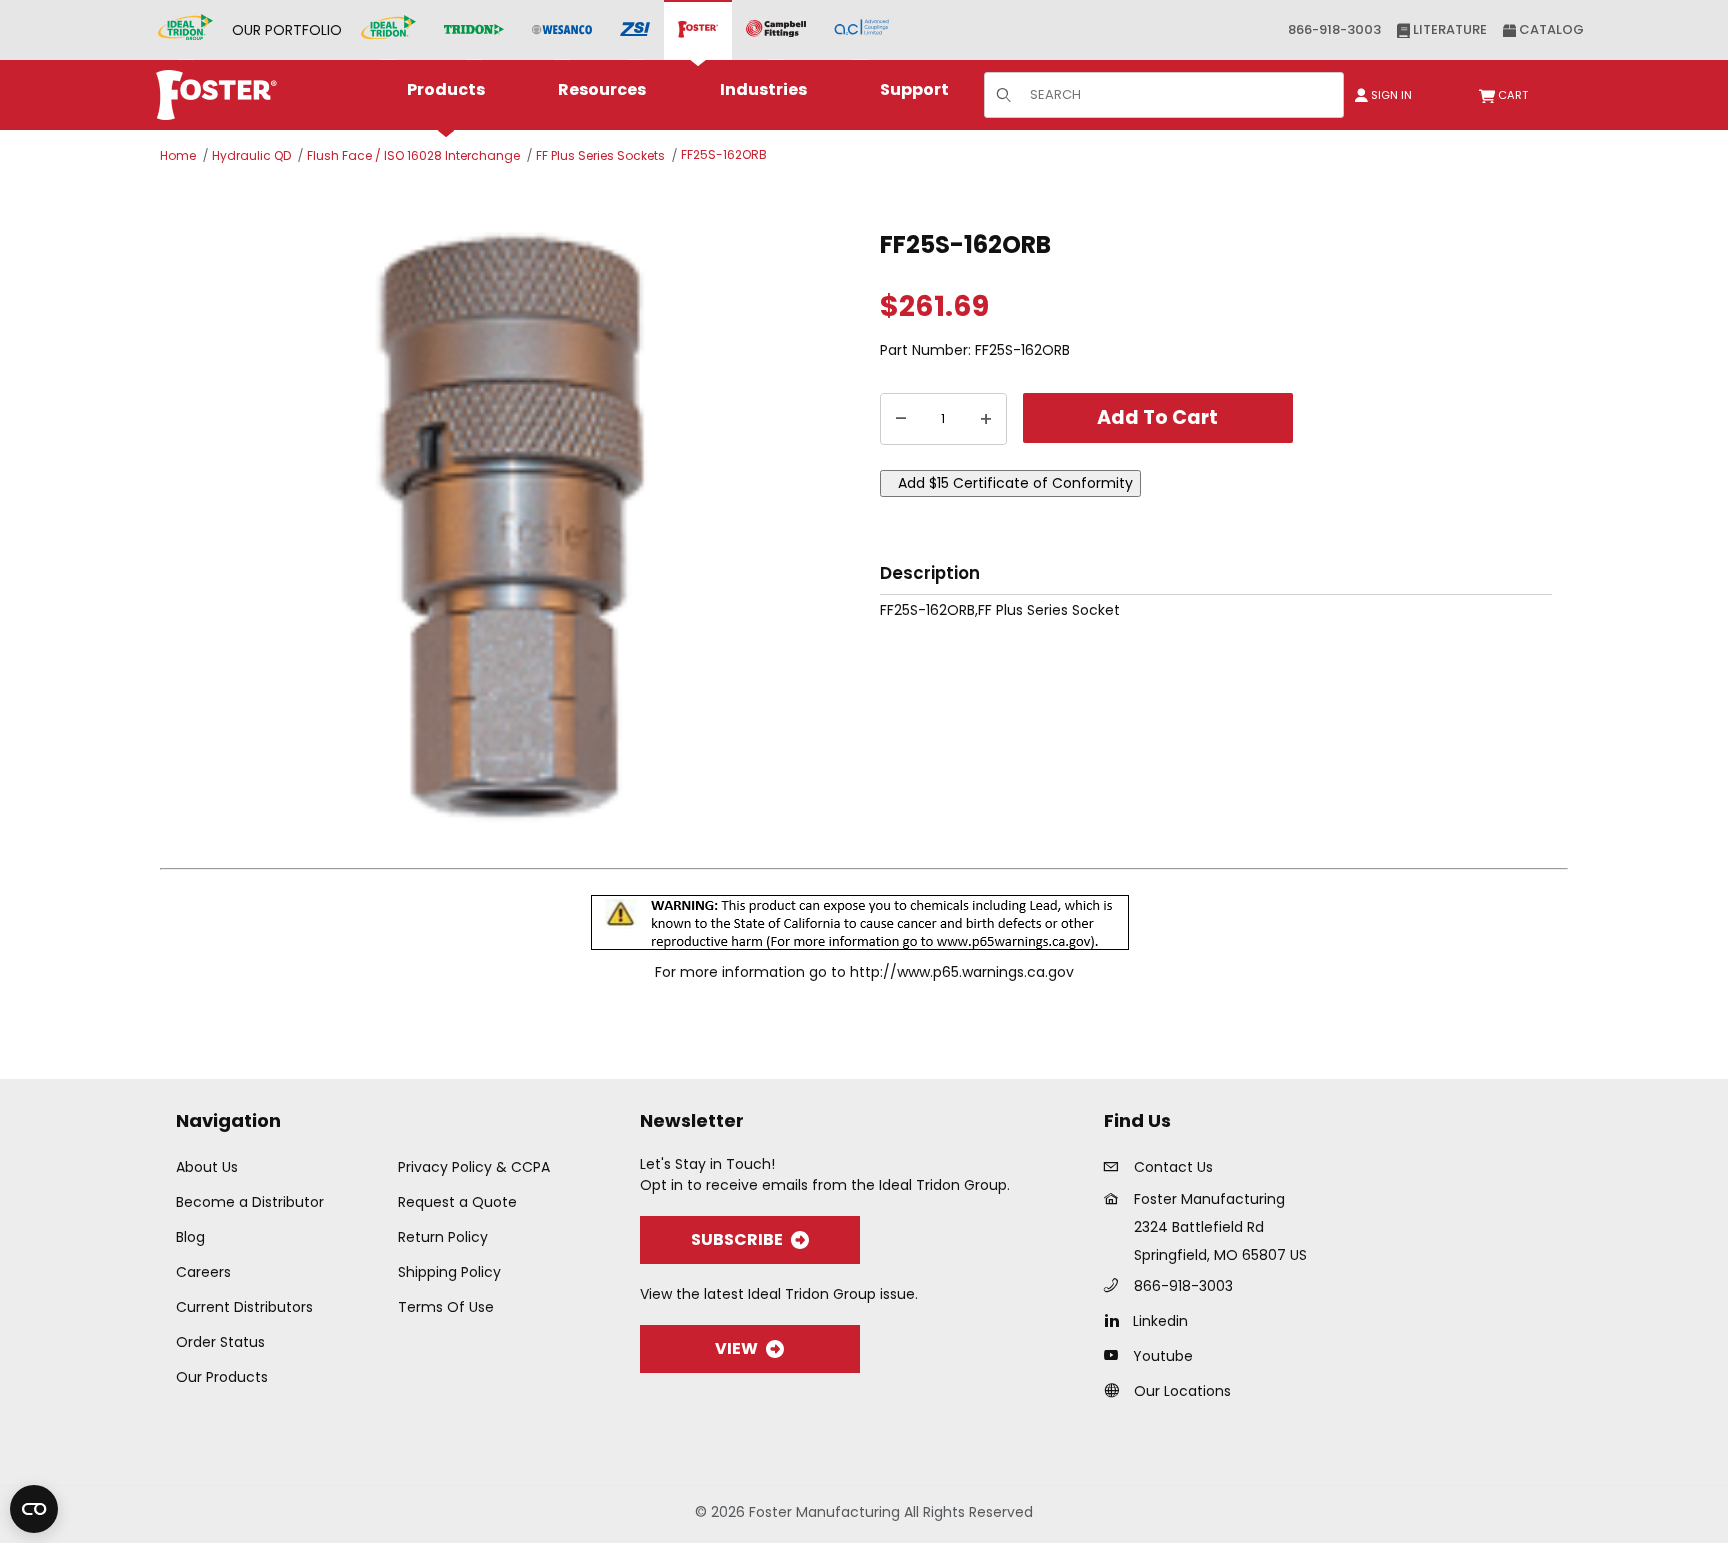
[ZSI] (635, 30)
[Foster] (698, 30)
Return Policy (443, 1237)
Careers (203, 1272)
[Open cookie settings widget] (34, 1509)
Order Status (220, 1342)
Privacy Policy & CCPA (474, 1167)
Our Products (222, 1377)
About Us (207, 1167)
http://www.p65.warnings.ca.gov (962, 972)
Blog (190, 1237)
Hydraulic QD (251, 155)
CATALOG (1550, 29)
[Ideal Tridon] (388, 30)
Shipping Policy (449, 1272)
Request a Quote (457, 1202)
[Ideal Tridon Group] (185, 30)
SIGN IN (1390, 95)
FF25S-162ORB (724, 154)
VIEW (736, 1348)
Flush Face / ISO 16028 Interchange (413, 155)
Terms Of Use (446, 1307)
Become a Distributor (250, 1202)
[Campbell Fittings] (776, 30)
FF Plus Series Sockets (600, 155)
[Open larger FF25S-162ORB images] (514, 529)
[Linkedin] (1116, 1320)
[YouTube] (1116, 1355)
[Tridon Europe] (474, 30)
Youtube (1163, 1356)
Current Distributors (244, 1307)
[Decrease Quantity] (901, 419)
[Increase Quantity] (986, 419)
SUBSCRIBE (737, 1239)
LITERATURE (1448, 29)
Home (178, 155)
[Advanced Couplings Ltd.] (861, 30)
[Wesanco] (562, 30)
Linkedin (1160, 1321)
